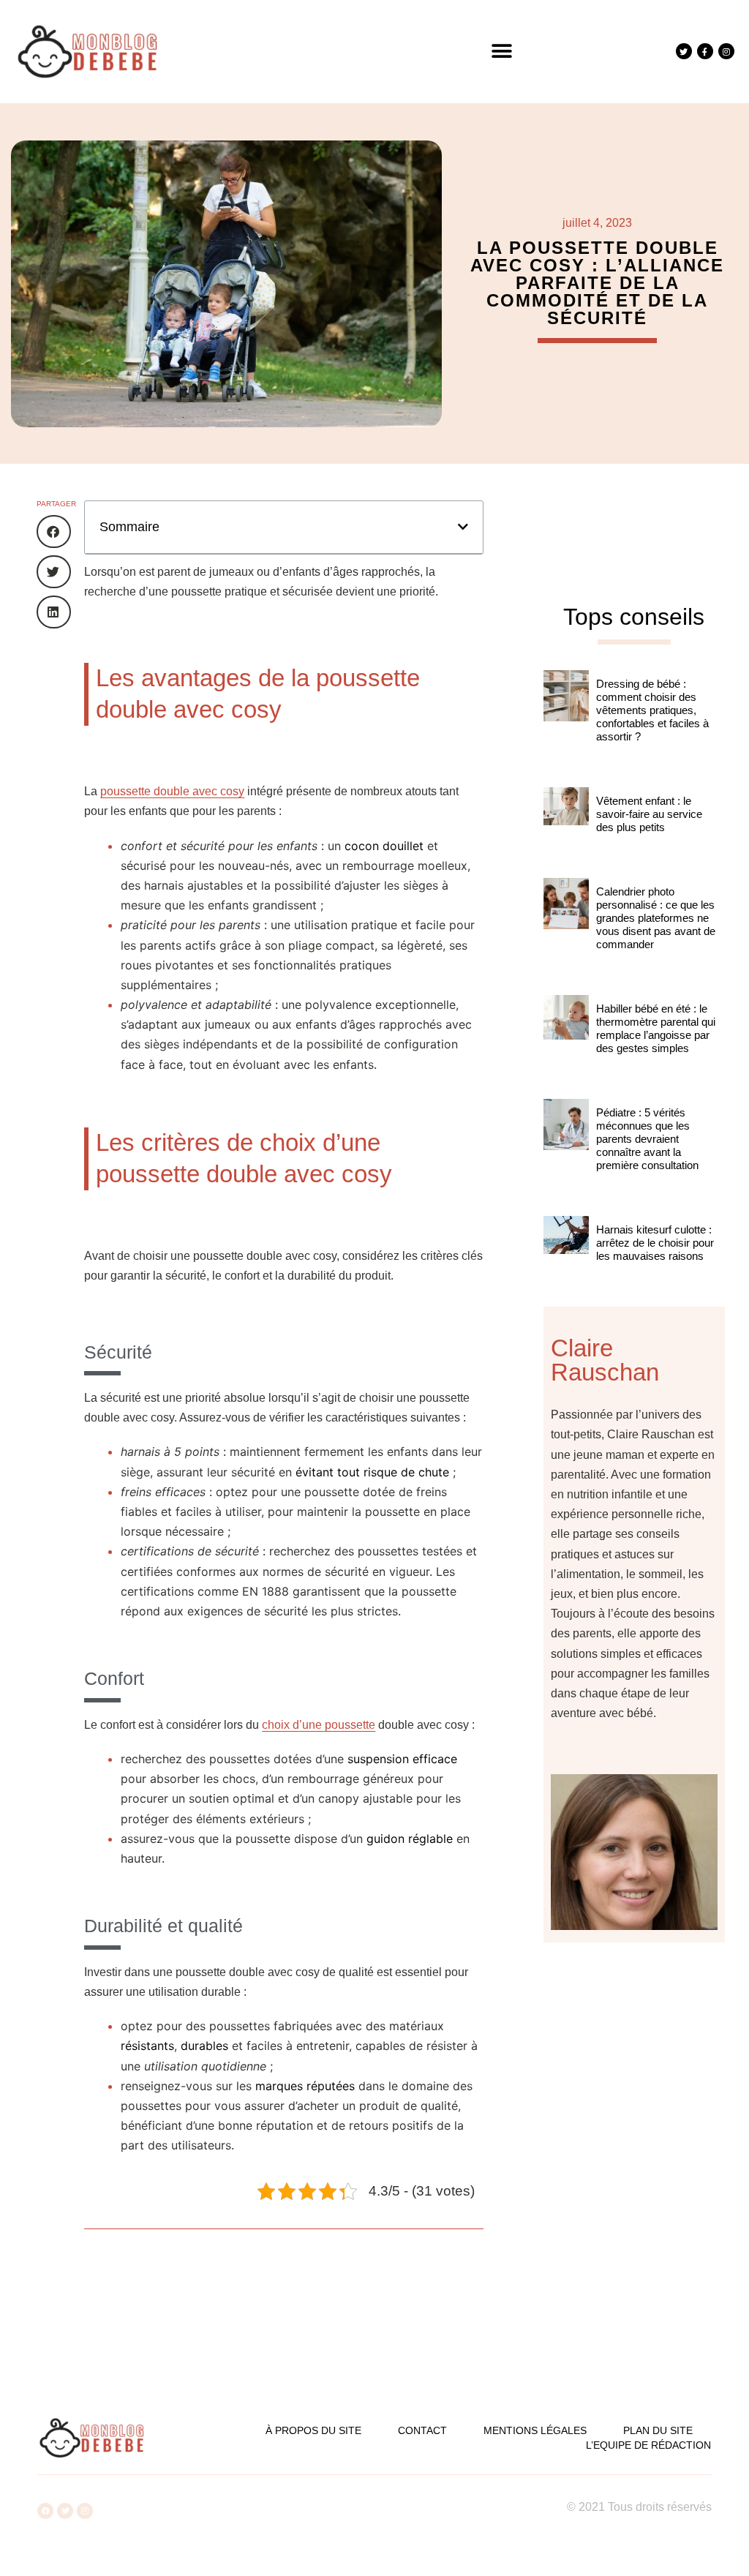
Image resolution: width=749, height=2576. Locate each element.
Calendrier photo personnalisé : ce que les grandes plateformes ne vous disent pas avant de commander (656, 918)
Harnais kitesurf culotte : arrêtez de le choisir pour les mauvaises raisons (655, 1243)
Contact (422, 2430)
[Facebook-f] (705, 51)
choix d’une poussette (319, 1725)
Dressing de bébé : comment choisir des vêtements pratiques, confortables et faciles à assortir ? (652, 710)
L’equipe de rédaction (648, 2445)
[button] (502, 52)
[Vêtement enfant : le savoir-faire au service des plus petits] (566, 825)
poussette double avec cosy (172, 791)
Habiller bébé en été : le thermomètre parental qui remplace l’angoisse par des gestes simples (656, 1028)
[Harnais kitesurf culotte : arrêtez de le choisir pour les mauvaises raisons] (566, 1254)
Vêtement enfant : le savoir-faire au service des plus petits (649, 814)
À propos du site (313, 2430)
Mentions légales (535, 2430)
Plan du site (658, 2430)
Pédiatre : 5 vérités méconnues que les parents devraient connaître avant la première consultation (647, 1139)
